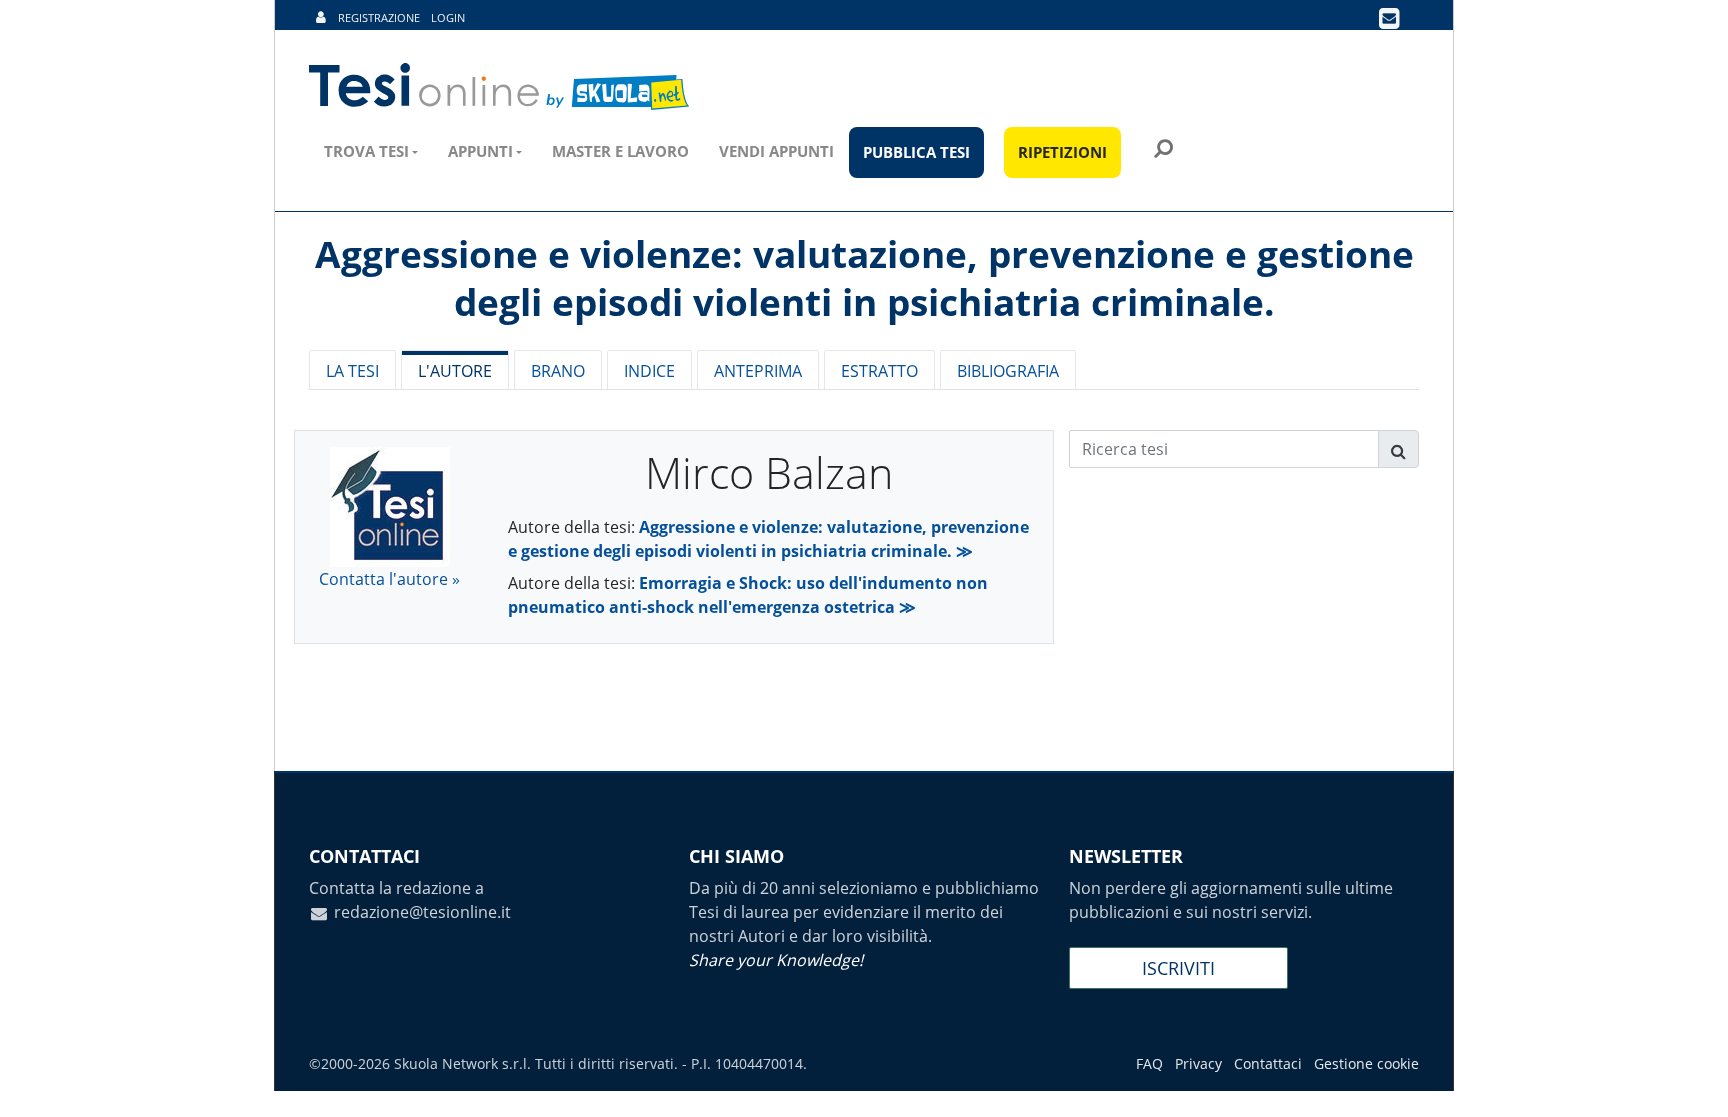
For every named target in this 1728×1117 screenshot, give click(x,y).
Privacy (1198, 1063)
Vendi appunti (776, 151)
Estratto (879, 371)
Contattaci (1268, 1063)
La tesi (352, 371)
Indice (649, 371)
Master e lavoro (620, 151)
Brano (558, 371)
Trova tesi (366, 151)
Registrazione (379, 17)
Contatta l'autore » (389, 579)
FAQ (1149, 1063)
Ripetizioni (1062, 152)
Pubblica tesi (916, 152)
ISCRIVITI (1178, 968)
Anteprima (758, 371)
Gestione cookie (1366, 1063)
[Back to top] (1693, 1082)
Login (448, 17)
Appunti (480, 151)
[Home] (500, 87)
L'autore (455, 371)
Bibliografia (1008, 371)
